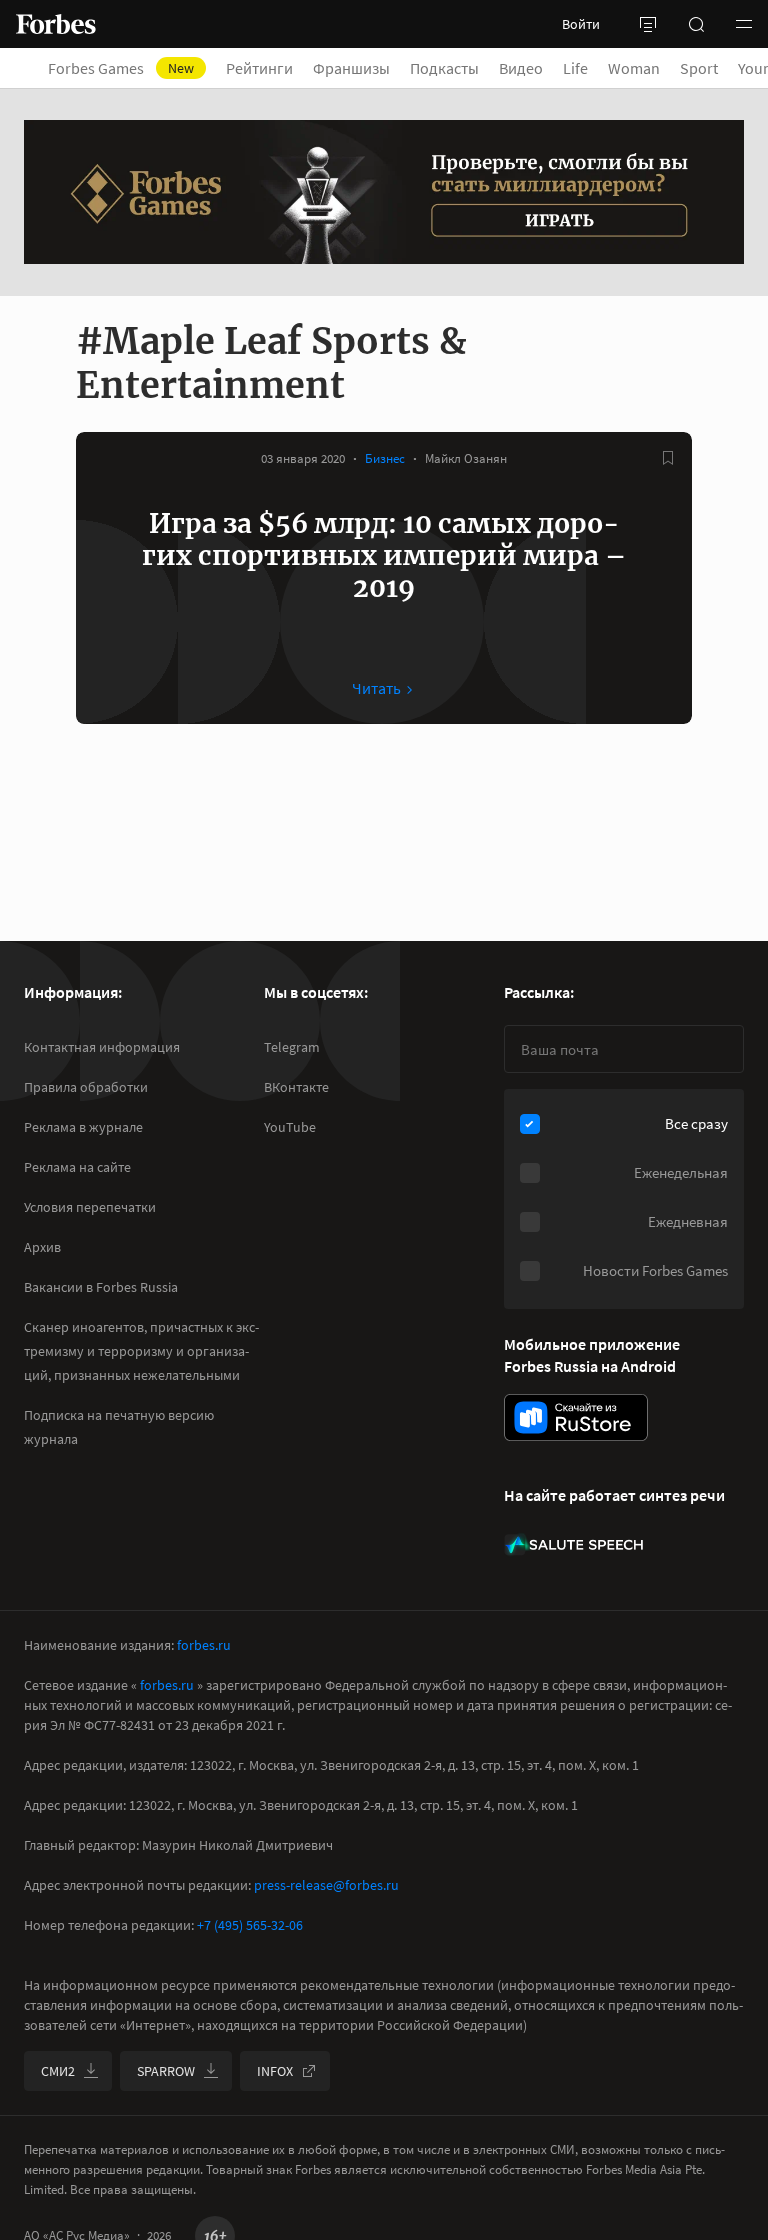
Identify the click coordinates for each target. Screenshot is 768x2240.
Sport (699, 68)
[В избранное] (668, 458)
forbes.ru (204, 1645)
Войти (581, 24)
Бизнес (385, 458)
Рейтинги (259, 68)
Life (575, 68)
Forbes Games (121, 68)
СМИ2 (58, 2071)
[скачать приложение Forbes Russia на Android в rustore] (576, 1417)
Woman (634, 68)
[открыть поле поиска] (696, 24)
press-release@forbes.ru (326, 1885)
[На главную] (56, 24)
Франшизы (351, 68)
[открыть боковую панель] (648, 24)
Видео (521, 68)
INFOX (275, 2071)
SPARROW (166, 2071)
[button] (744, 24)
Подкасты (444, 68)
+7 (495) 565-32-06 (250, 1925)
